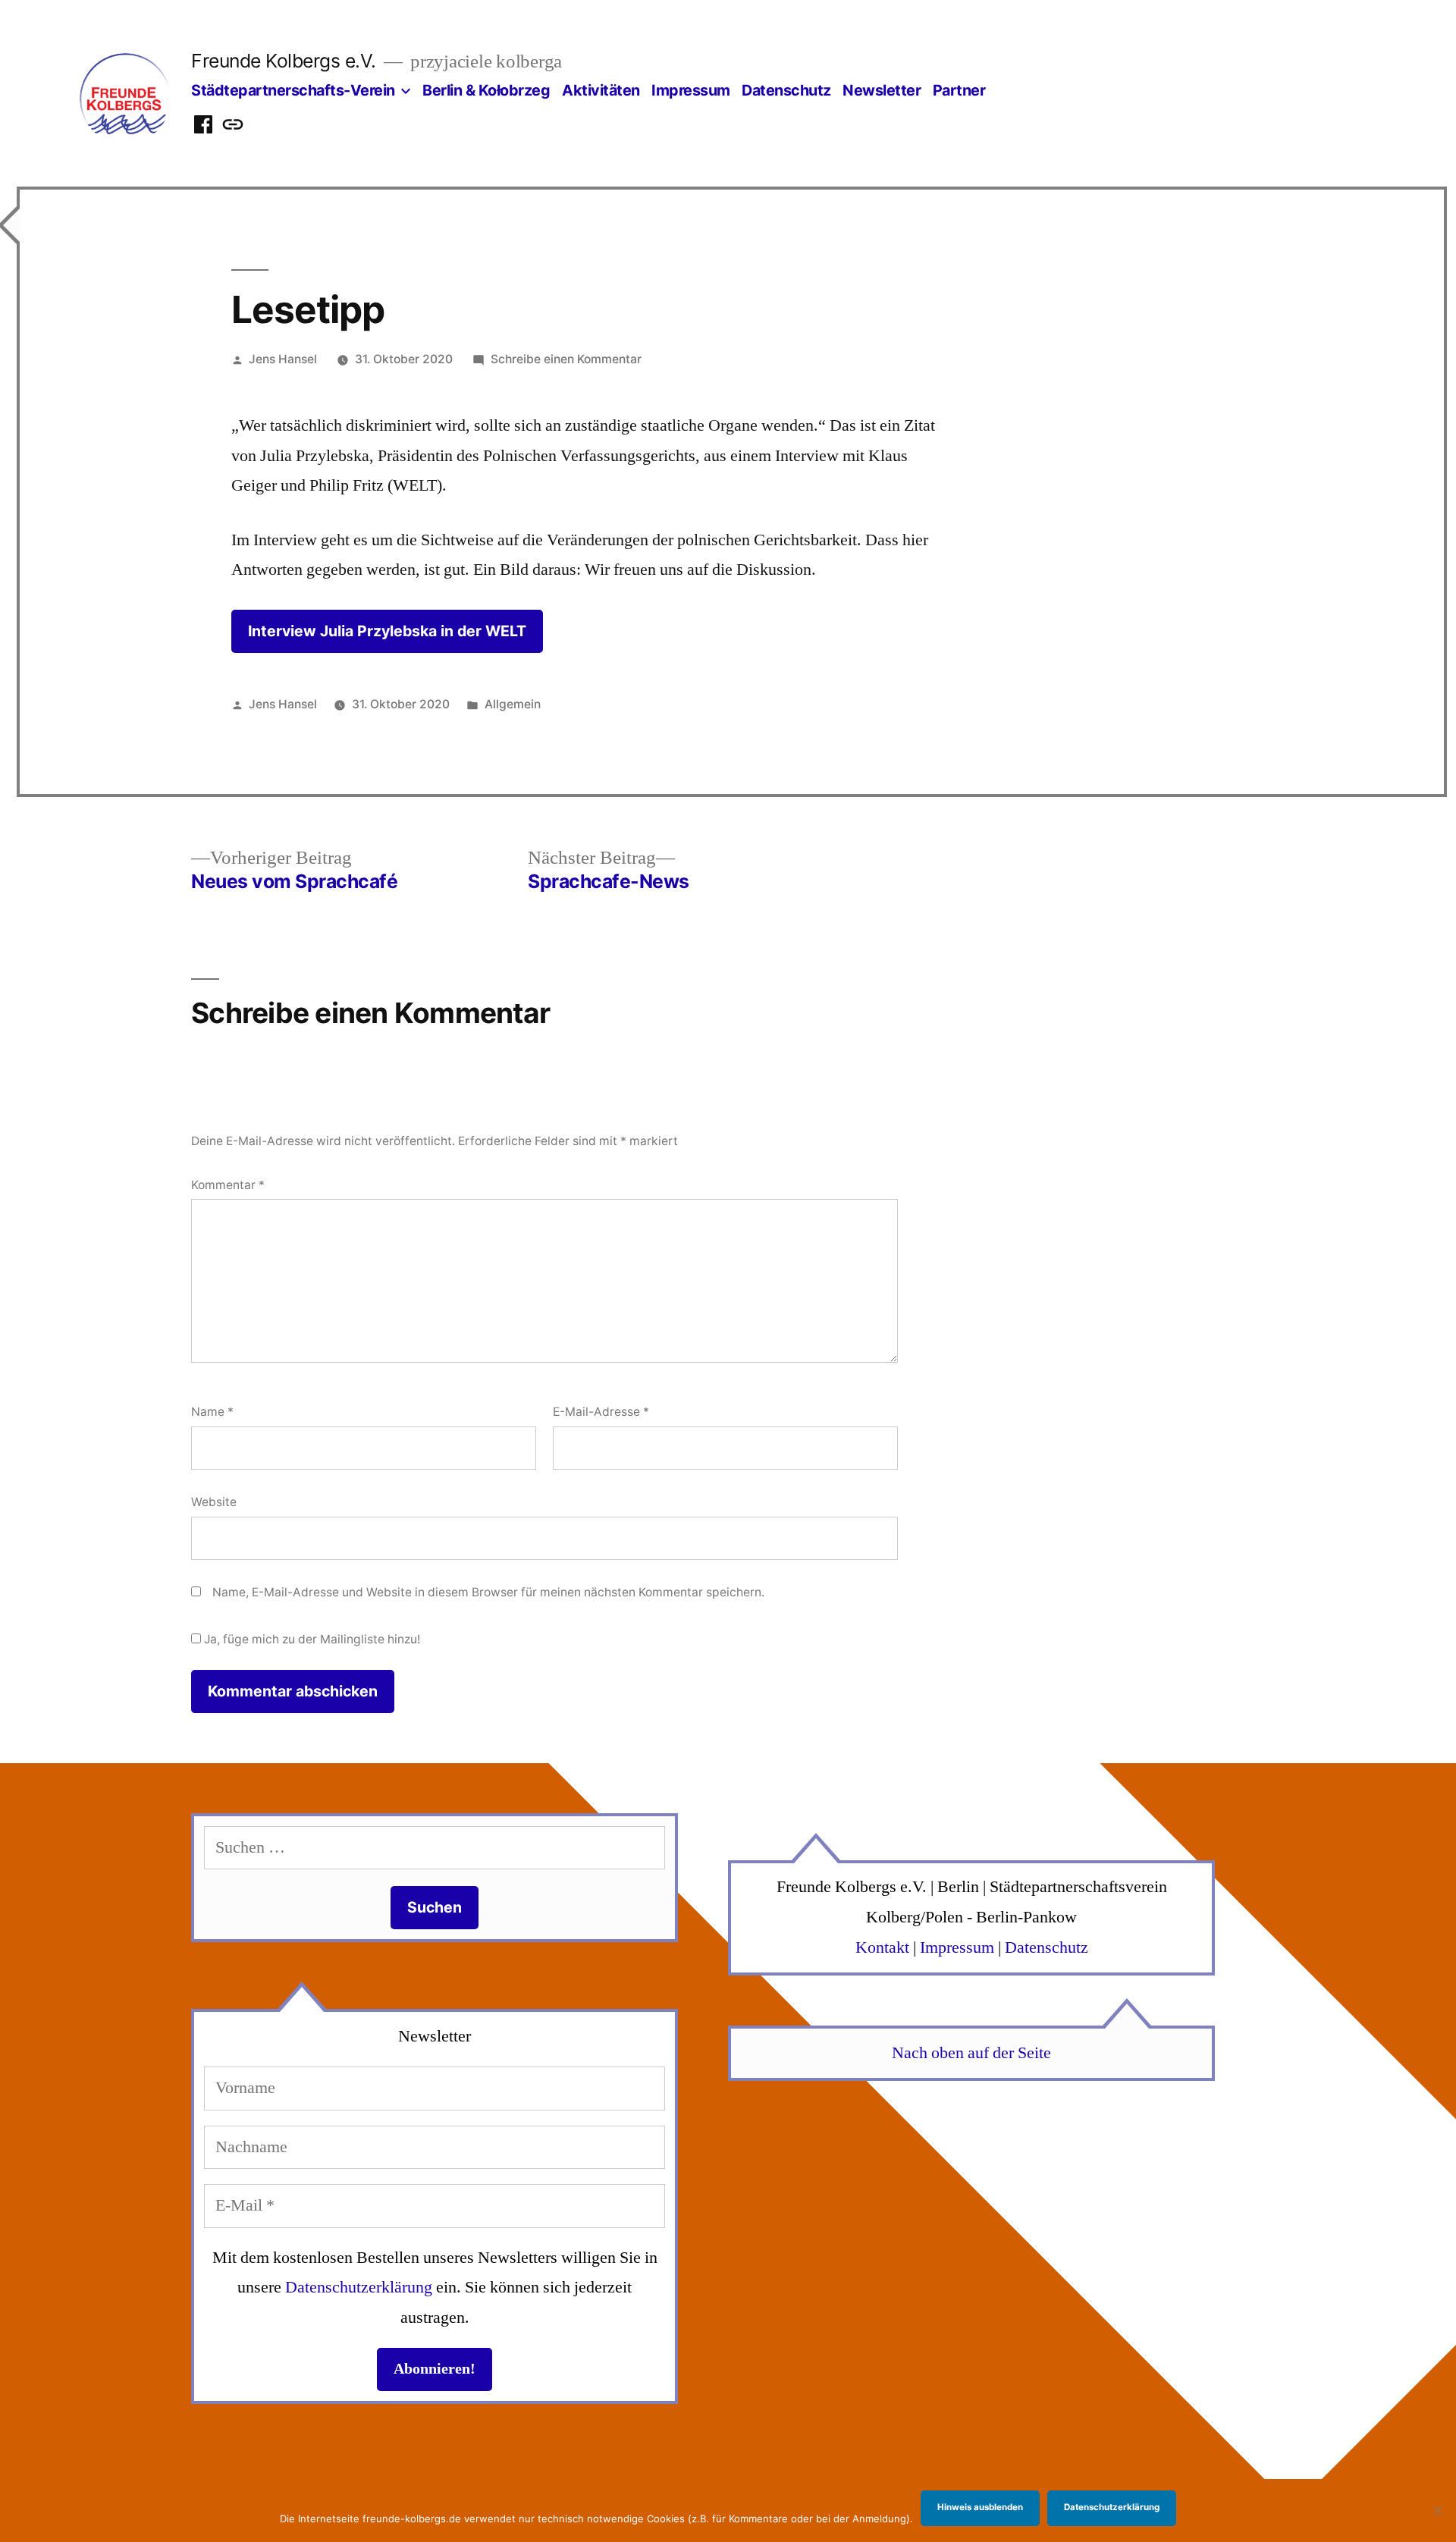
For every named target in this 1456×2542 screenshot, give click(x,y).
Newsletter (882, 90)
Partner (959, 90)
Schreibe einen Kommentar (566, 359)
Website (214, 1502)
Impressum (691, 90)
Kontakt (882, 1947)
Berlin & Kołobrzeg (486, 90)
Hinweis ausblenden (980, 2507)
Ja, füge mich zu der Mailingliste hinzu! (311, 1639)
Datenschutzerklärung (359, 2287)
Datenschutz (786, 90)
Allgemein (513, 704)
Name (212, 1412)
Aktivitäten (601, 90)
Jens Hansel (283, 359)
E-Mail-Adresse (601, 1412)
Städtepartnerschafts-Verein (293, 90)
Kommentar (228, 1185)
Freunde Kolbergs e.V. (284, 61)
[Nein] (1437, 2510)
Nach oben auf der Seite (971, 2053)
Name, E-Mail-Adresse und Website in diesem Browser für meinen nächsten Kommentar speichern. (488, 1592)
